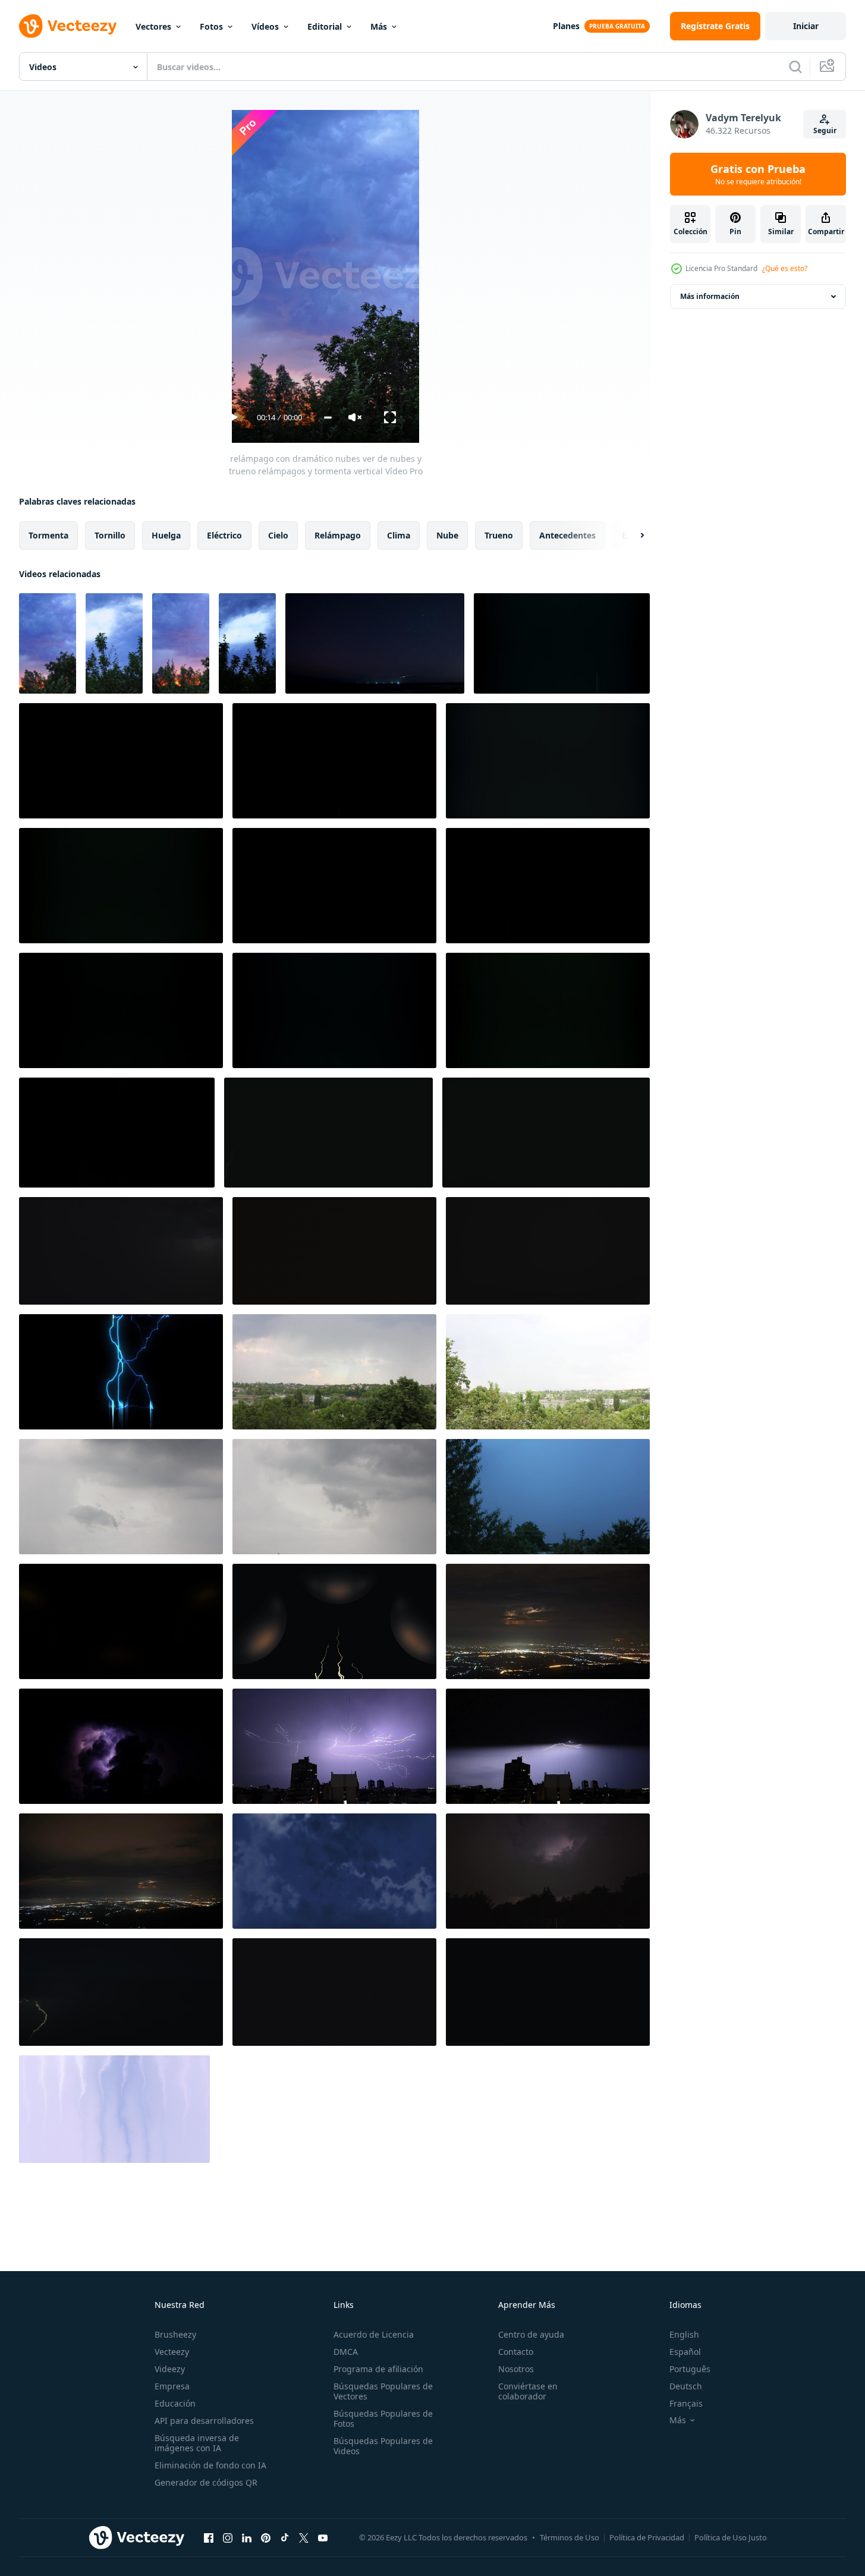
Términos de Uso (570, 2537)
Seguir (825, 130)
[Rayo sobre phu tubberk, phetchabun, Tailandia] (548, 1621)
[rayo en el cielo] (334, 1372)
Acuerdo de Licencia (374, 2334)
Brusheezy (175, 2334)
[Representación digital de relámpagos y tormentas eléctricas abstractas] (121, 1372)
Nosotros (516, 2369)
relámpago (338, 535)
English (684, 2334)
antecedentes (567, 535)
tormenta (48, 535)
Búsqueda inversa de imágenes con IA (197, 2443)
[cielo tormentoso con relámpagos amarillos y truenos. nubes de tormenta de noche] (334, 1251)
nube (447, 535)
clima (399, 535)
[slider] (328, 418)
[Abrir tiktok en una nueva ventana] (285, 2537)
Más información (710, 296)
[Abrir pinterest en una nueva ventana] (266, 2537)
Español (685, 2352)
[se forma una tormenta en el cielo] (121, 1497)
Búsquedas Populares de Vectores (383, 2391)
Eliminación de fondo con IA (210, 2465)
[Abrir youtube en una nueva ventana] (323, 2537)
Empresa (172, 2386)
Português (690, 2369)
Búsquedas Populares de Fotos (383, 2418)
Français (686, 2403)
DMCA (346, 2352)
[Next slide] (632, 536)
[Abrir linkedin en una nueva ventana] (247, 2537)
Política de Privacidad (647, 2537)
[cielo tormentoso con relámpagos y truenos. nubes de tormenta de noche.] (328, 1133)
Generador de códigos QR (206, 2482)
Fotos (211, 26)
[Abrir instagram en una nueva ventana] (228, 2537)
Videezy (170, 2369)
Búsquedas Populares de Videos (383, 2446)
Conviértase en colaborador (528, 2391)
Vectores (153, 26)
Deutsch (686, 2386)
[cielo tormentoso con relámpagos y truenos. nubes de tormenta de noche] (548, 1992)
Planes (566, 26)
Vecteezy (172, 2352)
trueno (499, 535)
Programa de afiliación (378, 2369)
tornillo (110, 535)
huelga (166, 535)
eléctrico (224, 535)
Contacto (516, 2352)
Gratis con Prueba (758, 174)
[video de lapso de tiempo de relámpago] (548, 1497)
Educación (175, 2403)
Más (379, 26)
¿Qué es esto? (785, 268)
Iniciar (806, 26)
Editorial (325, 26)
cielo (278, 535)
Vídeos (265, 26)
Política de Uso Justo (731, 2537)
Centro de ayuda (531, 2334)
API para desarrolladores (204, 2421)
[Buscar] (795, 67)
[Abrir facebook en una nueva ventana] (209, 2537)
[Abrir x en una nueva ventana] (304, 2537)
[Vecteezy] (68, 26)
